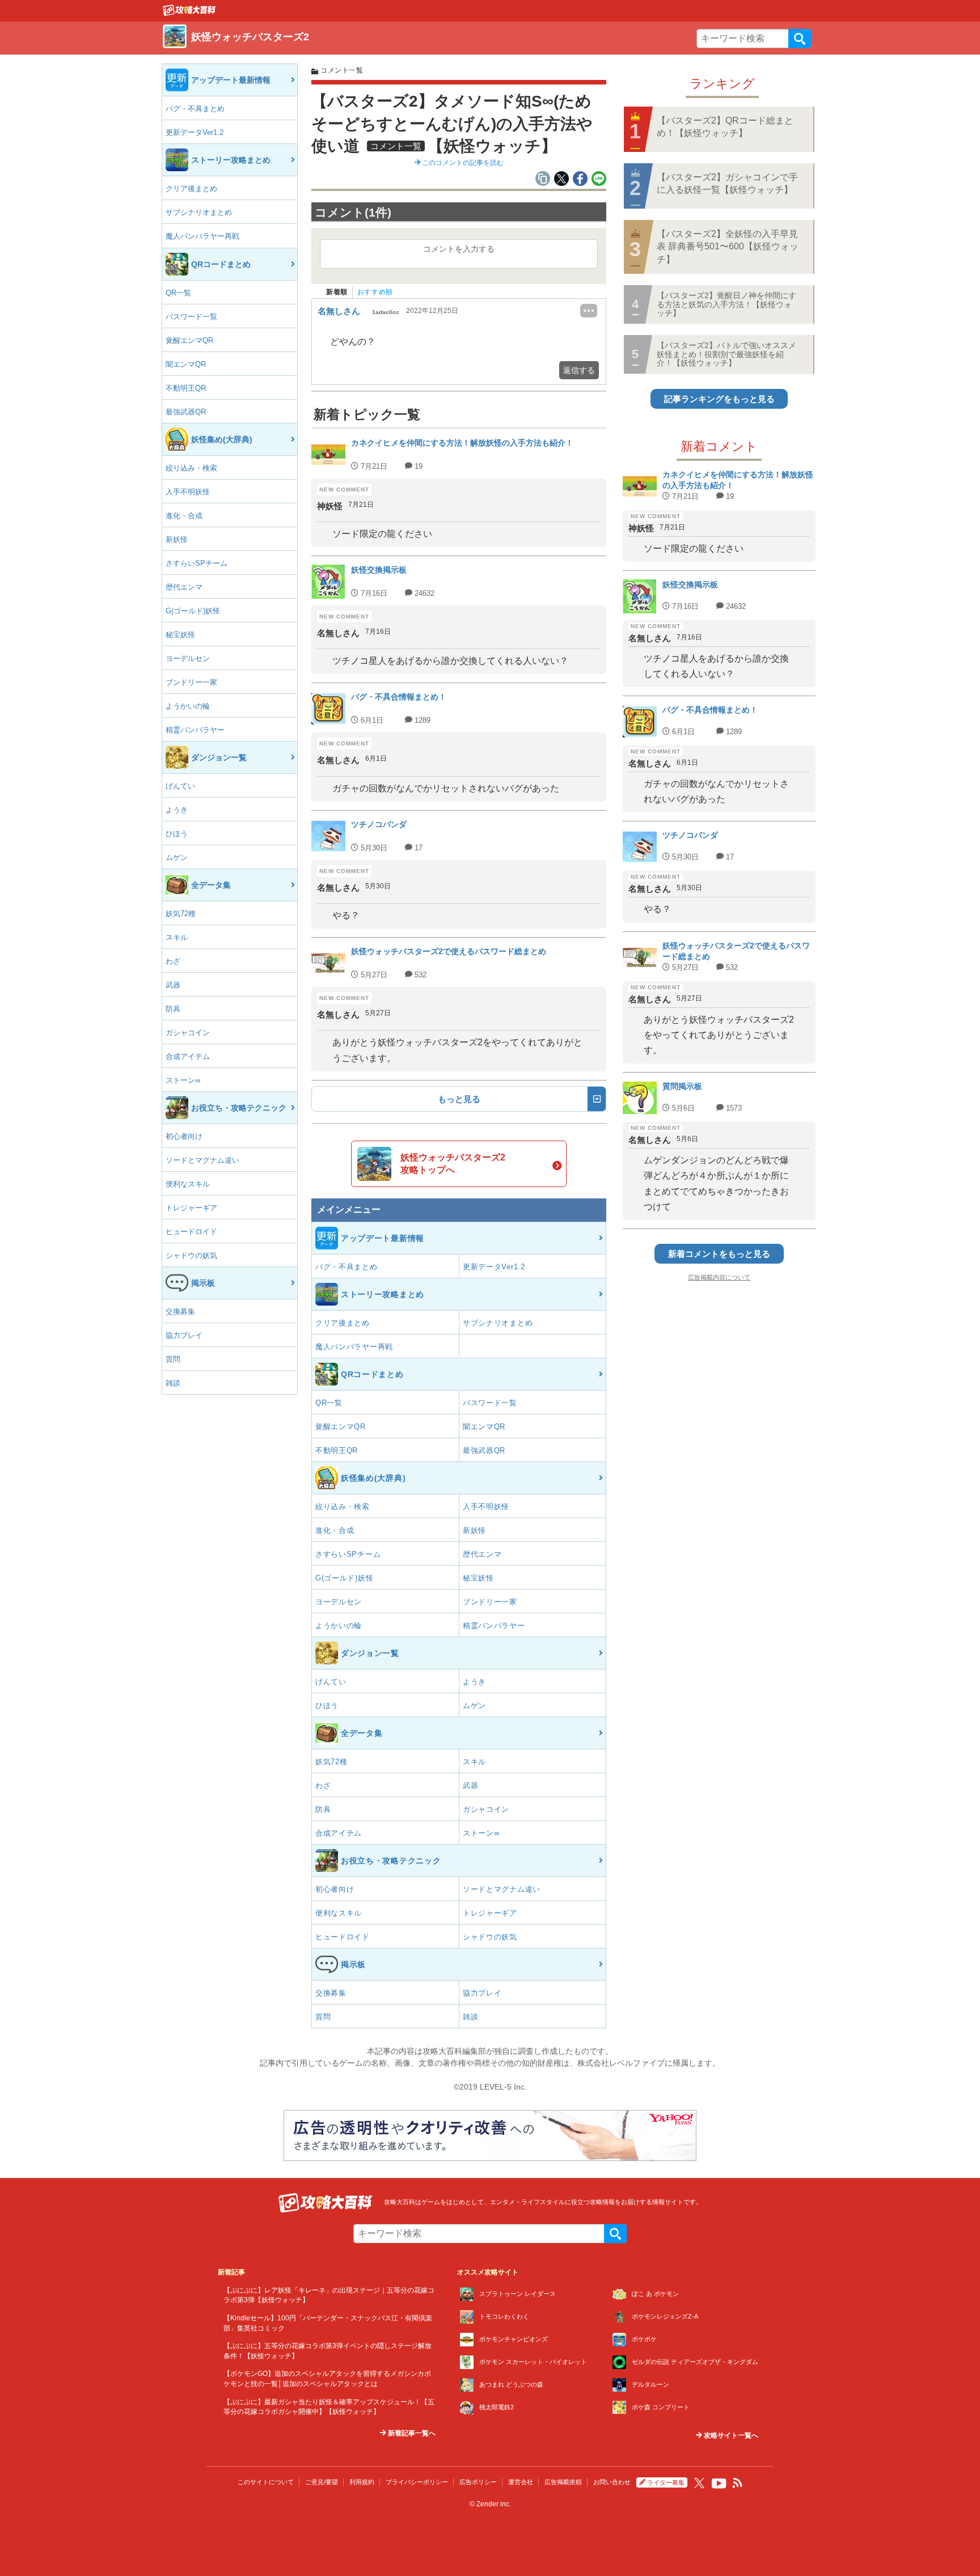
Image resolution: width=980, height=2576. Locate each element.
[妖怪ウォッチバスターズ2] (189, 13)
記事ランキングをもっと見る (719, 399)
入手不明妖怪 (188, 492)
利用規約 (362, 2482)
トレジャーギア (191, 1208)
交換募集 (180, 1312)
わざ (173, 961)
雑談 (173, 1383)
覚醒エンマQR (189, 340)
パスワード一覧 (191, 317)
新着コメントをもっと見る (719, 1254)
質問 (173, 1359)
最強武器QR (186, 412)
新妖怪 (177, 539)
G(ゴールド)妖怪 (193, 611)
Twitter (699, 2483)
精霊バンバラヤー (195, 730)
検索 (800, 39)
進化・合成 (184, 516)
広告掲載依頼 (563, 2482)
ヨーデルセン (188, 658)
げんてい (180, 786)
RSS (738, 2483)
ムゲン (177, 857)
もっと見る (459, 1099)
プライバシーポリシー (417, 2482)
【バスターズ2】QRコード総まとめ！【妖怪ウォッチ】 (725, 127)
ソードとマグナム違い (202, 1160)
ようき (177, 810)
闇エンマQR (186, 364)
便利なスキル (188, 1184)
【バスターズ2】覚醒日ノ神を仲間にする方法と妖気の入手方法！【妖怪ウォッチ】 (726, 304)
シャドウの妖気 (191, 1255)
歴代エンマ (184, 587)
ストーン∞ (183, 1080)
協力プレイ (184, 1335)
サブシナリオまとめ (199, 212)
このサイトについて (266, 2482)
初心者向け (184, 1136)
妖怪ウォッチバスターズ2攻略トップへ (453, 1164)
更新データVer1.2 (195, 132)
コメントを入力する (459, 249)
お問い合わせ (612, 2482)
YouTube (719, 2484)
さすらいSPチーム (197, 563)
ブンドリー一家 (191, 682)
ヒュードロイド (191, 1232)
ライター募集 (666, 2482)
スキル (177, 937)
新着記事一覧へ (411, 2433)
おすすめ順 (375, 292)
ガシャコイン (188, 1033)
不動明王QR (186, 388)
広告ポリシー (478, 2482)
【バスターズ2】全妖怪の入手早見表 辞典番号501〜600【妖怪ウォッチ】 (728, 247)
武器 (173, 985)
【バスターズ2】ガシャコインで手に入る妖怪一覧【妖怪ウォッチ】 (727, 183)
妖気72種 (181, 914)
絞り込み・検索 (191, 468)
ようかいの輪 (188, 706)
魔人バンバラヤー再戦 (202, 236)
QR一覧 (178, 293)
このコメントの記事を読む (462, 163)
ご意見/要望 (322, 2482)
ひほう (177, 834)
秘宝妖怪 (180, 635)
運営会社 (521, 2482)
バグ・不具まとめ (195, 109)
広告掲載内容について (719, 1277)
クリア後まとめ (191, 188)
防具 (173, 1009)
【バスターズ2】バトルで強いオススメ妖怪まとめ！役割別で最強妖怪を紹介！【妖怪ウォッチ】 (726, 354)
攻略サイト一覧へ (730, 2435)
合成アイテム (188, 1056)
